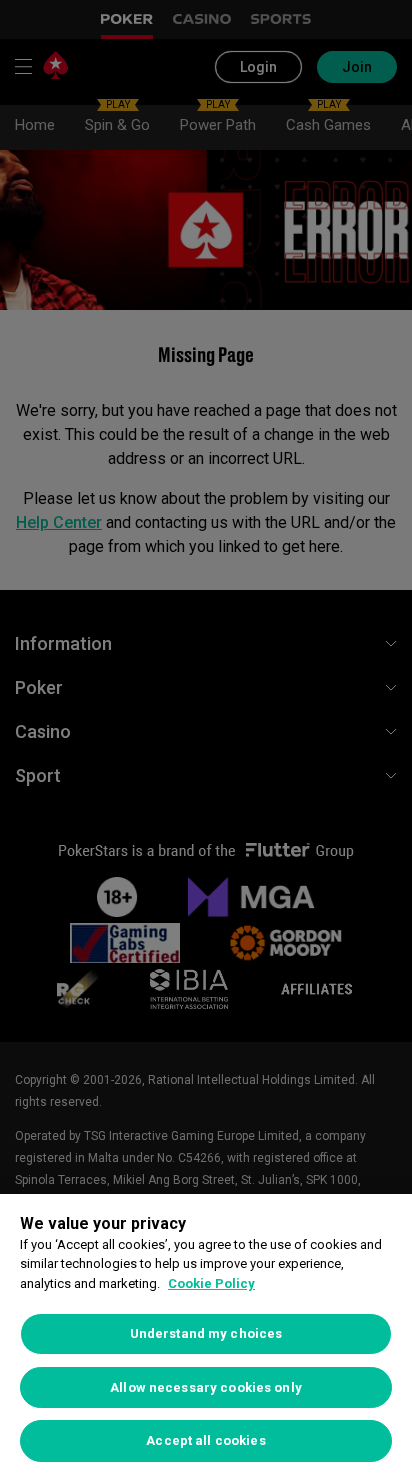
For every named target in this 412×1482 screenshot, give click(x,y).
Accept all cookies (205, 1440)
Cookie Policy (211, 1283)
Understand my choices (206, 1333)
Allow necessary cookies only (206, 1387)
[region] (206, 1338)
